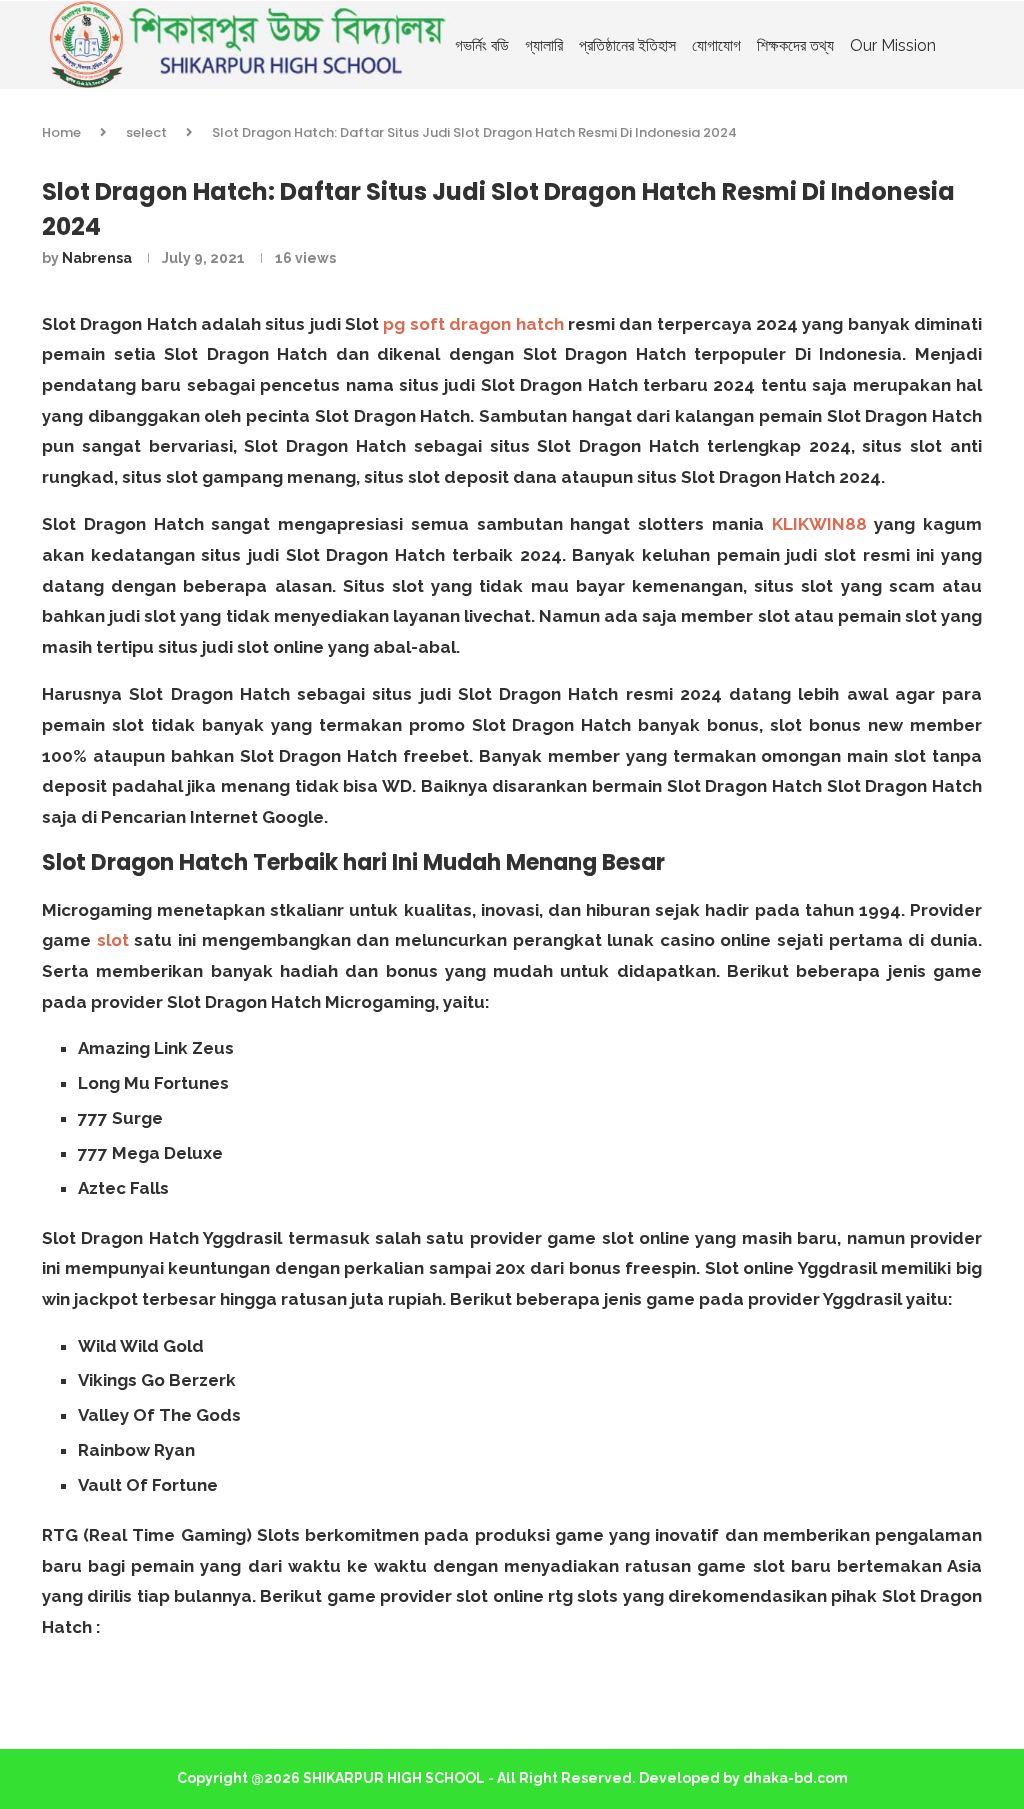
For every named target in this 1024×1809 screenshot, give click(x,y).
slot (113, 940)
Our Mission (893, 45)
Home (61, 132)
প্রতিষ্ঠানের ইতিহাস (627, 45)
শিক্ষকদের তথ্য (795, 45)
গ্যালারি (544, 45)
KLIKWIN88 (819, 524)
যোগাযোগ (716, 45)
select (146, 132)
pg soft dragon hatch (473, 324)
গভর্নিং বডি (482, 45)
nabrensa (97, 258)
